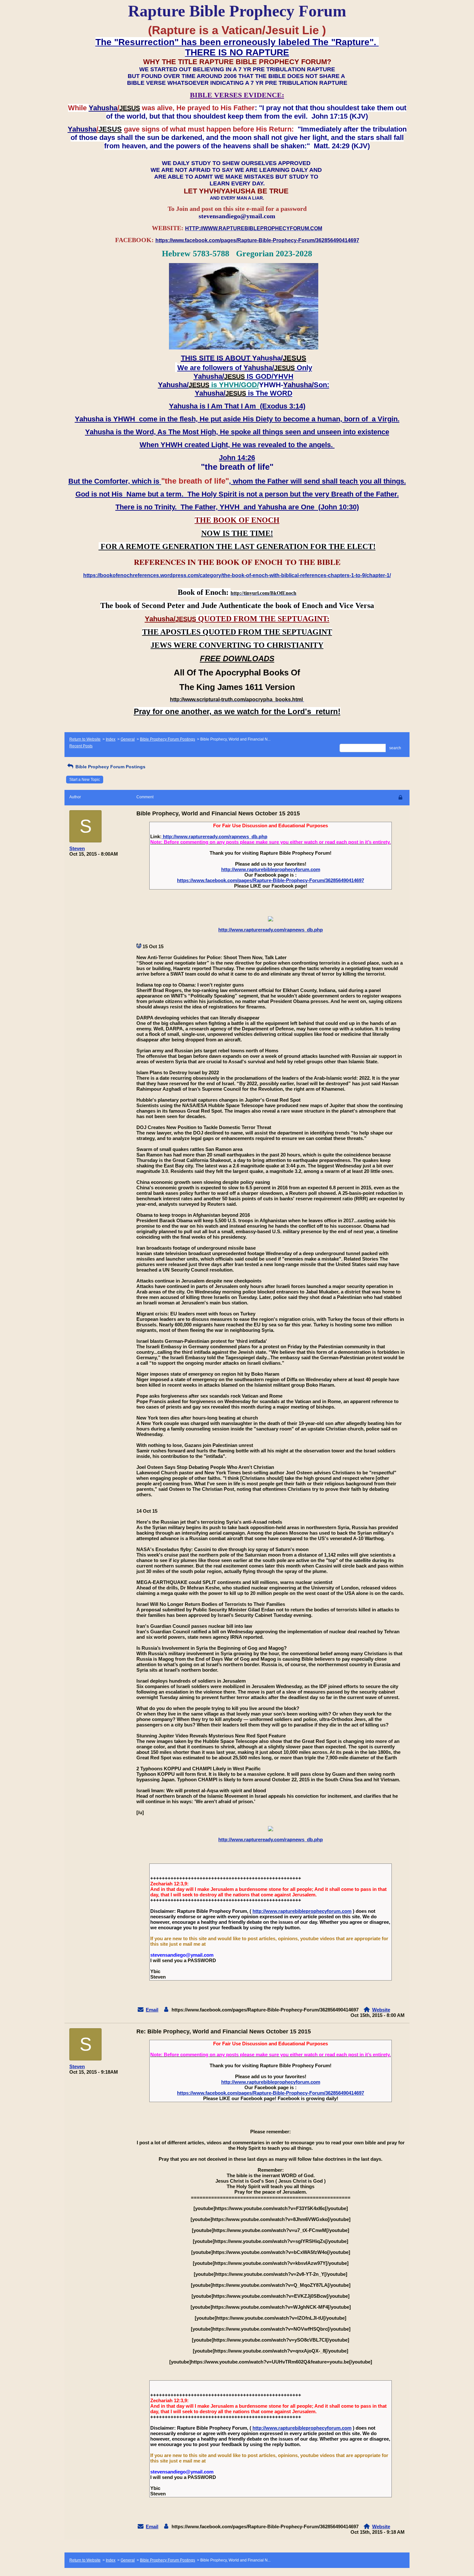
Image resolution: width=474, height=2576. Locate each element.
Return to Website (85, 739)
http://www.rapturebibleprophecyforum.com (271, 869)
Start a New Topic (85, 780)
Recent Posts (81, 746)
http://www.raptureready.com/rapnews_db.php (214, 836)
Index (111, 739)
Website (381, 2010)
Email (152, 2010)
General (128, 739)
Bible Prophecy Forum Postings (168, 739)
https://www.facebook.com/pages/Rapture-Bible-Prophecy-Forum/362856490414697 (271, 880)
